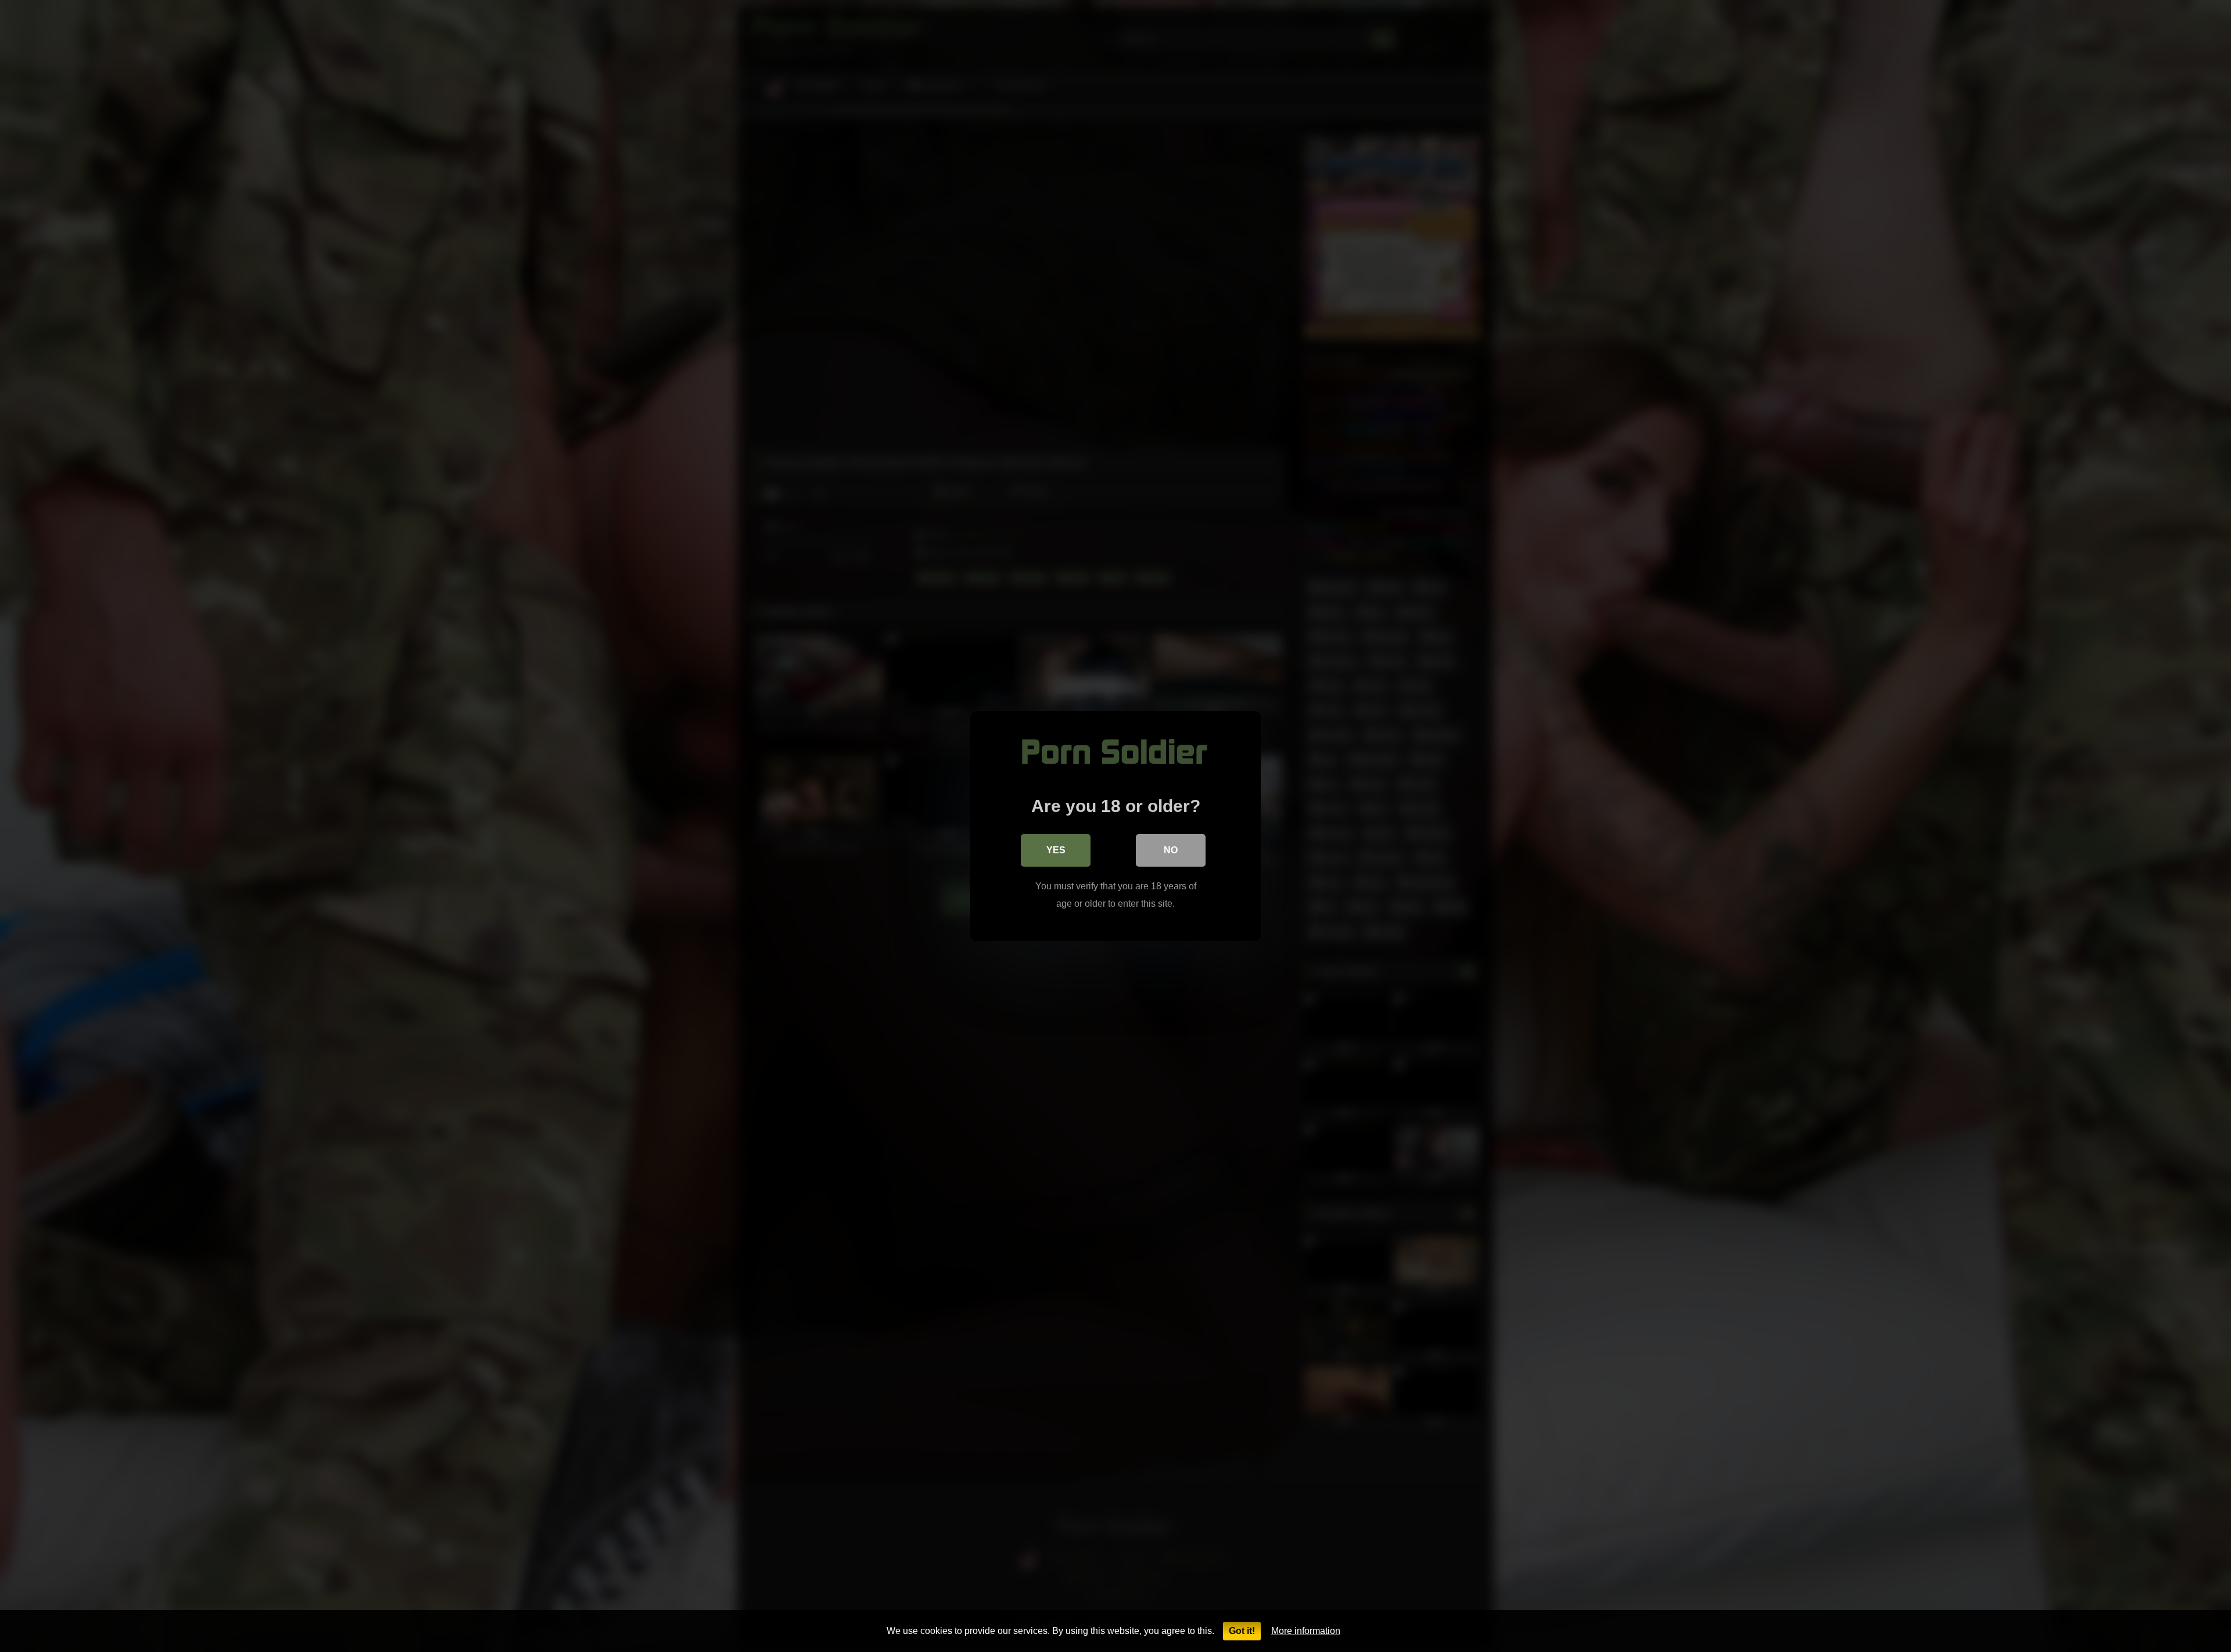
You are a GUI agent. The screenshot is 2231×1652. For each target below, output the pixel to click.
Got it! (1242, 1631)
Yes (1056, 850)
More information (1306, 1631)
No (1171, 850)
